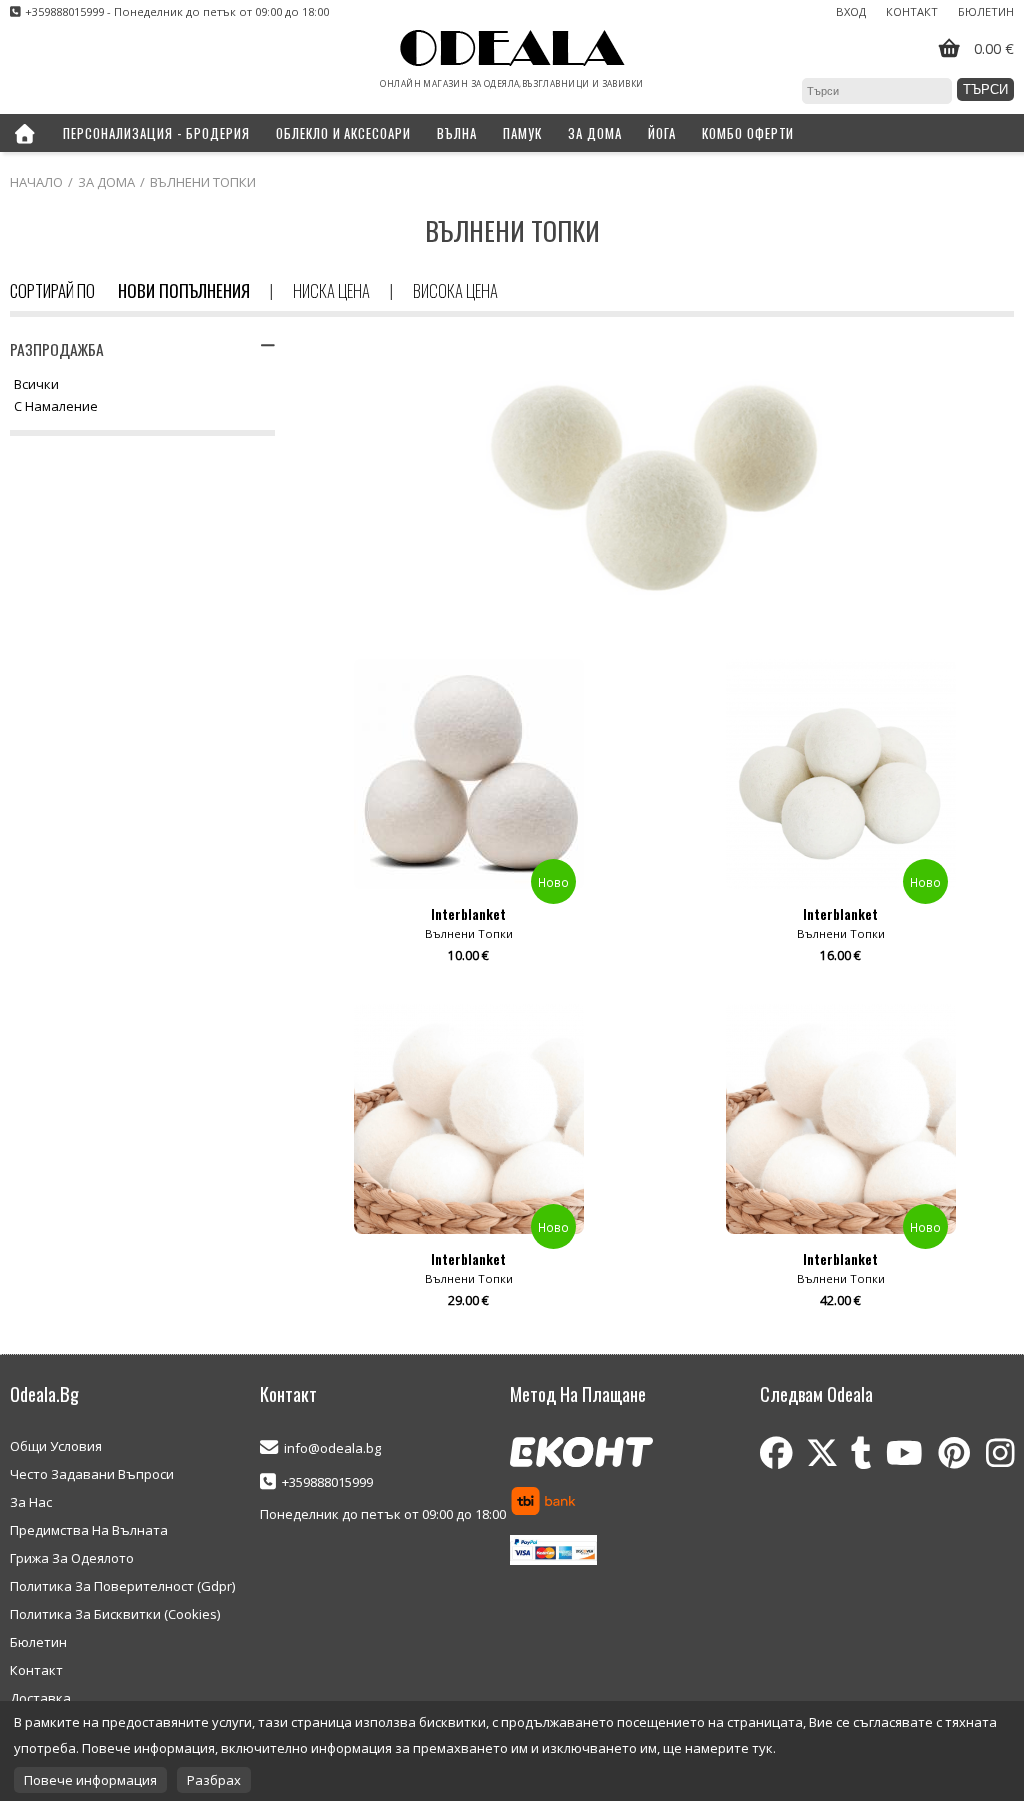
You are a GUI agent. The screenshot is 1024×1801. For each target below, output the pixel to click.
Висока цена (455, 290)
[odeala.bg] (512, 49)
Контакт (912, 11)
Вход (851, 11)
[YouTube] (904, 1453)
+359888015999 (327, 1482)
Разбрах (214, 1780)
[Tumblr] (861, 1453)
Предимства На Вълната (89, 1530)
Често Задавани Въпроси (92, 1474)
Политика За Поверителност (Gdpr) (122, 1586)
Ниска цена (331, 290)
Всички (36, 385)
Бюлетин (986, 11)
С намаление (56, 407)
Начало (36, 182)
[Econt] (581, 1454)
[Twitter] (822, 1453)
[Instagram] (1000, 1453)
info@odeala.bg (332, 1448)
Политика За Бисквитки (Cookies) (115, 1614)
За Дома (106, 182)
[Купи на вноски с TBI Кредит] (543, 1503)
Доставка (40, 1698)
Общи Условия (56, 1446)
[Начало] (25, 133)
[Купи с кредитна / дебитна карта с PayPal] (553, 1552)
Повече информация (90, 1780)
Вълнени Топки (203, 182)
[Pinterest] (954, 1453)
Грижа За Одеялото (72, 1558)
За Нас (31, 1502)
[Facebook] (776, 1453)
